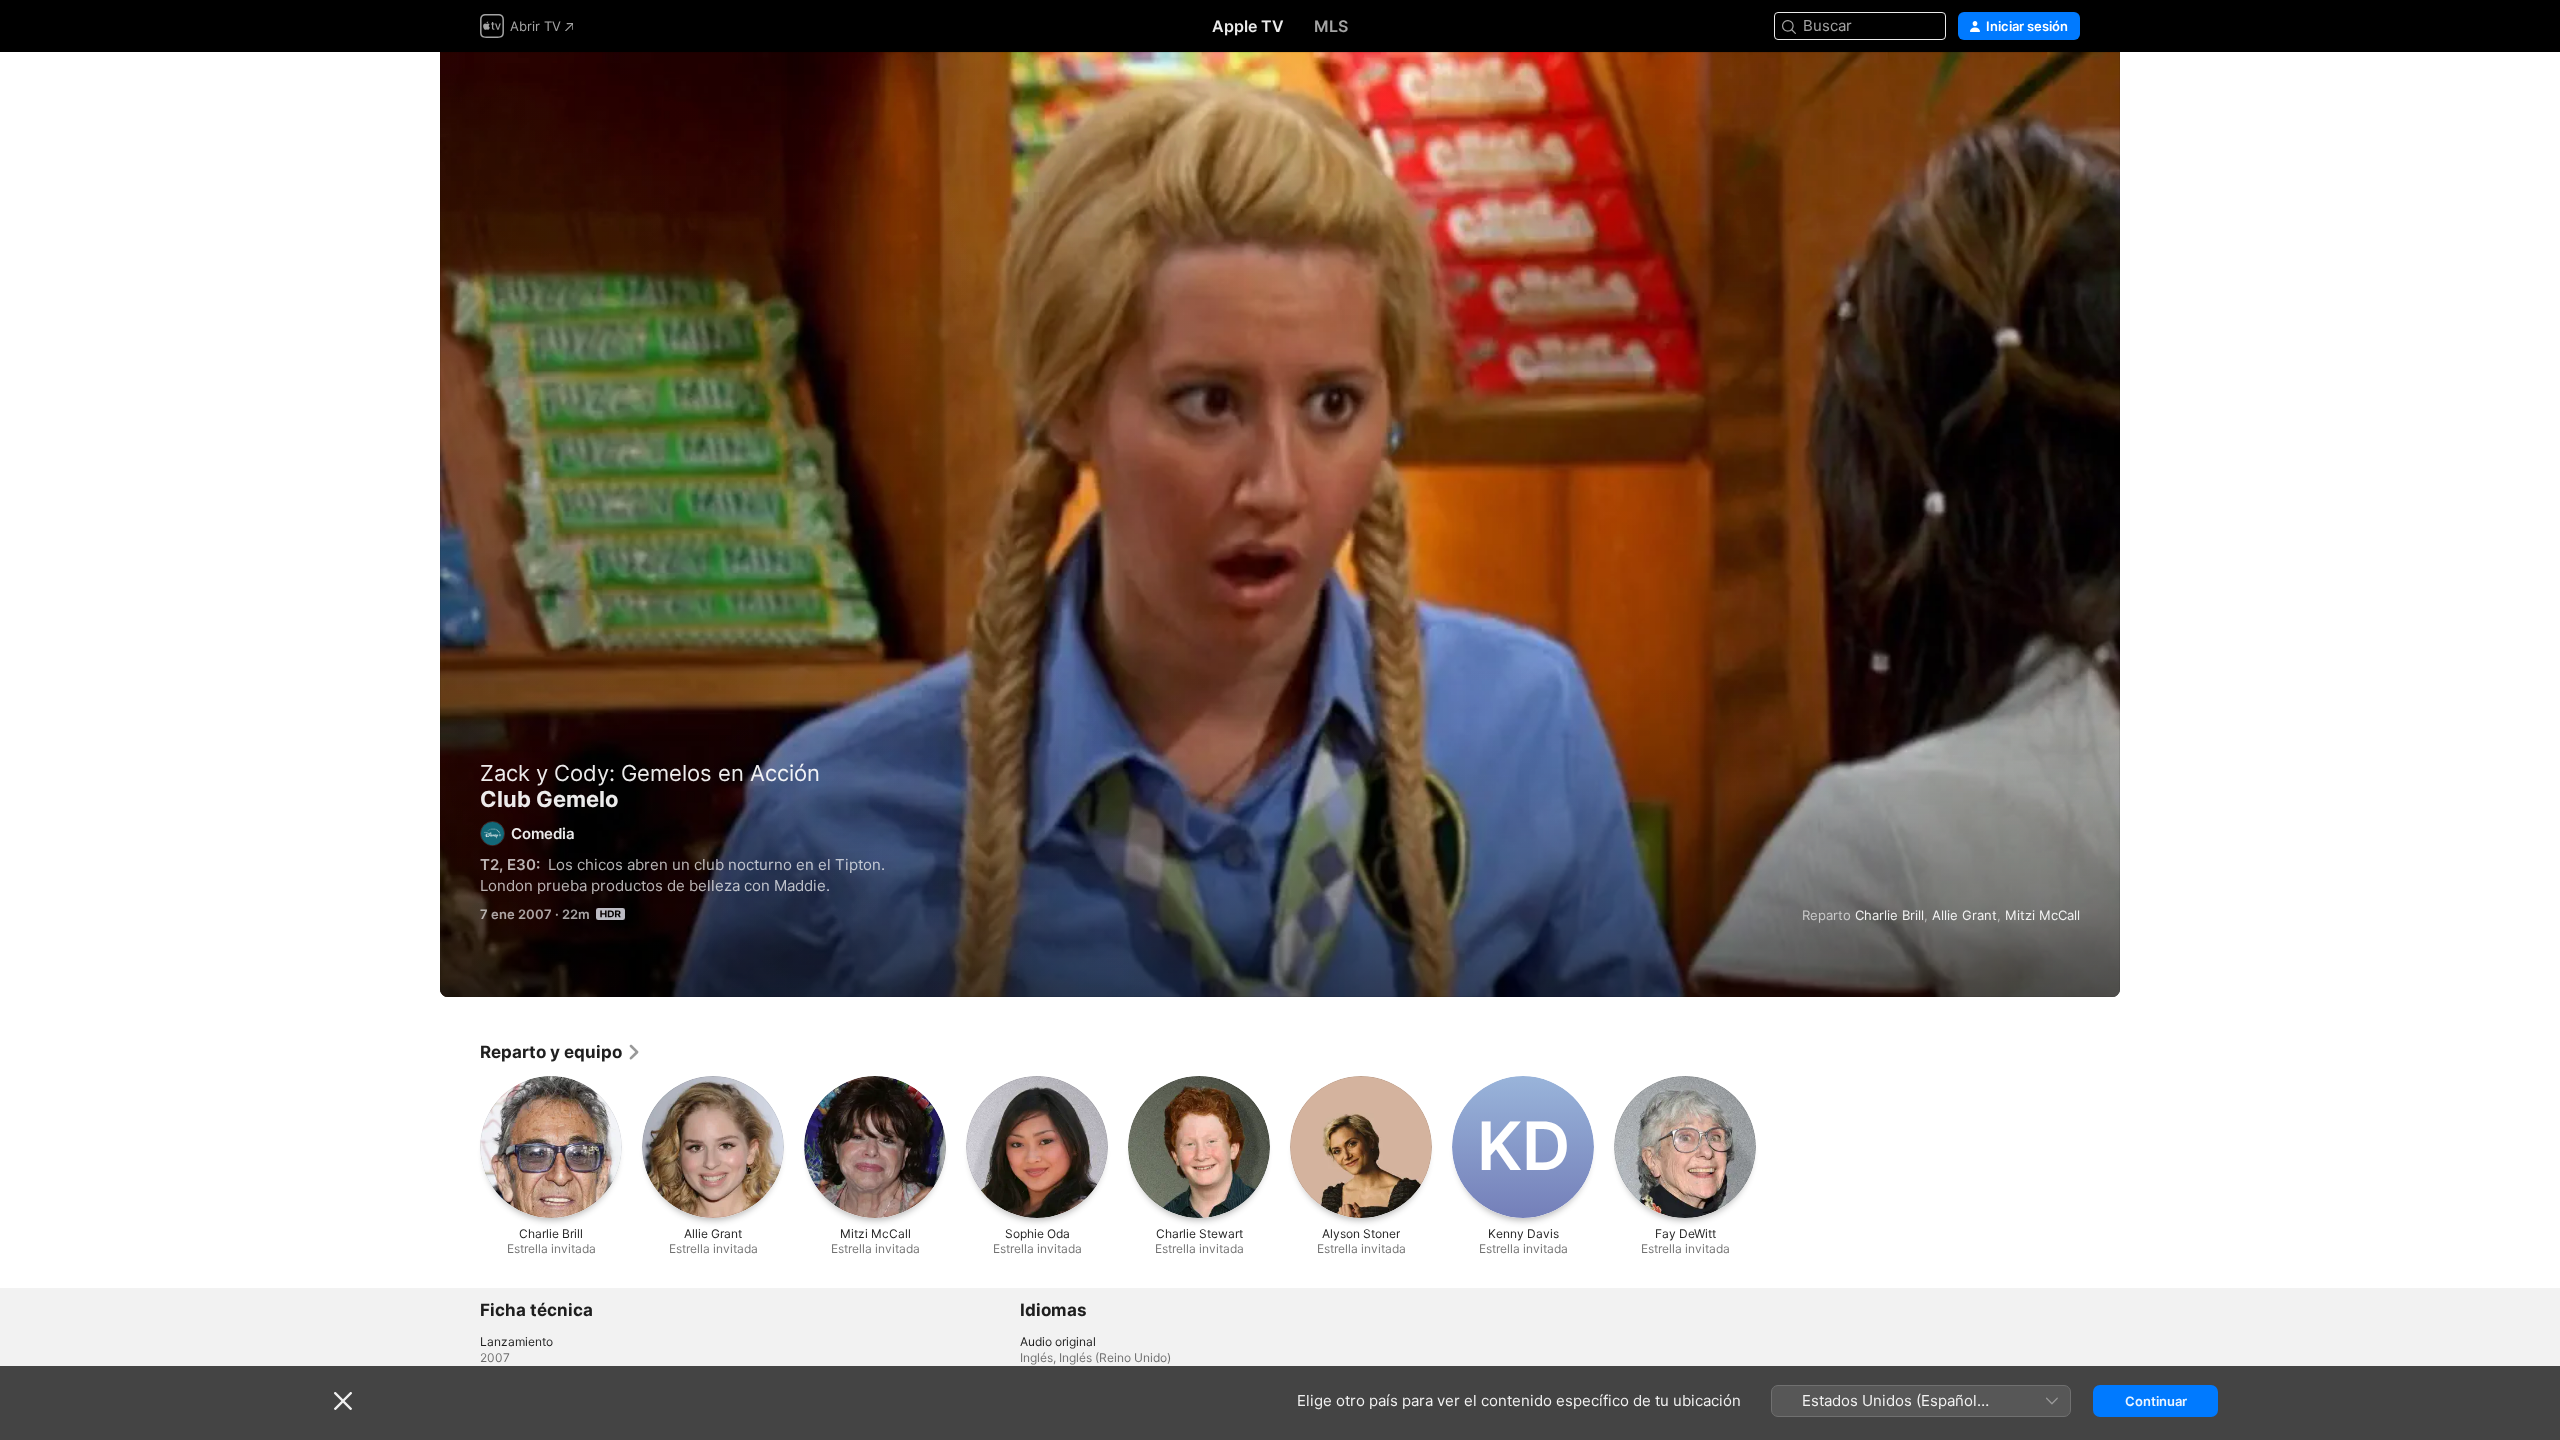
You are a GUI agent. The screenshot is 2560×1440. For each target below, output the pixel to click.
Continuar (2156, 1401)
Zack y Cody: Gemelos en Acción (650, 773)
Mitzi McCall (2042, 915)
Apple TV (1248, 26)
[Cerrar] (343, 1401)
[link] (561, 1052)
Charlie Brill (1889, 915)
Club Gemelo (1280, 524)
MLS (1331, 26)
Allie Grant (1964, 915)
